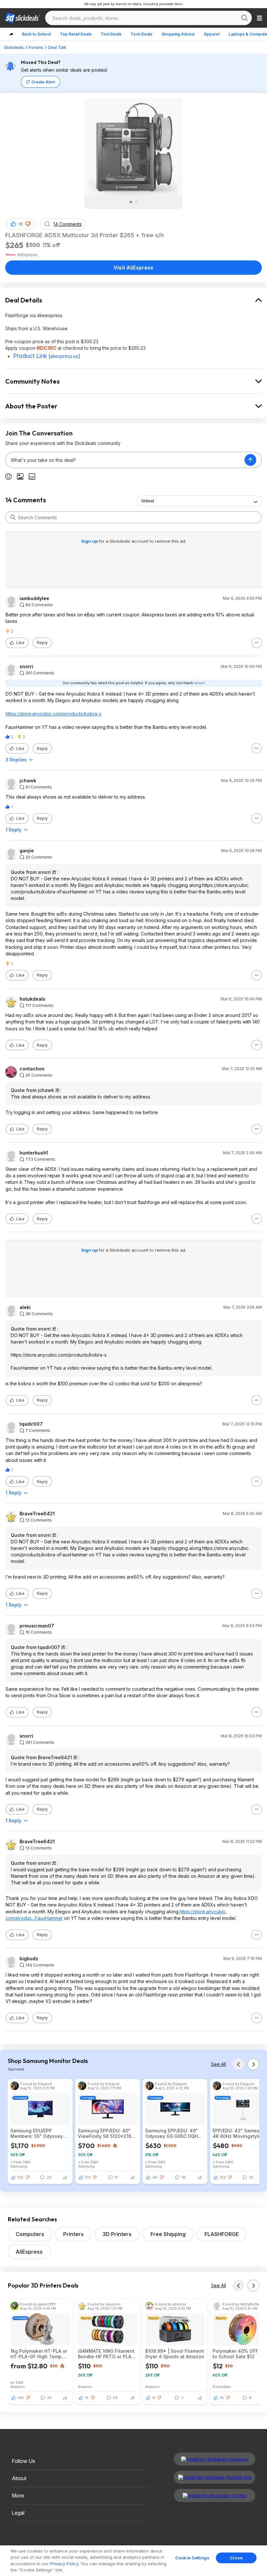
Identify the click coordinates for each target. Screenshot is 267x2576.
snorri (26, 667)
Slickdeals (14, 47)
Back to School (36, 34)
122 (21, 2177)
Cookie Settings (192, 2558)
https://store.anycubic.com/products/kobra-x (54, 714)
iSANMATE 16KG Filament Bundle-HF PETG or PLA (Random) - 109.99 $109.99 (106, 2354)
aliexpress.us (64, 356)
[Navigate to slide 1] (131, 202)
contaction (32, 1069)
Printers (73, 2234)
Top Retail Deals (76, 34)
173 (88, 2177)
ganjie (27, 851)
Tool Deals (111, 34)
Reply (42, 643)
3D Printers (117, 2234)
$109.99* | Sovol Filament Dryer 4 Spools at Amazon (175, 2354)
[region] (133, 2561)
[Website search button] (245, 18)
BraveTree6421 (37, 1514)
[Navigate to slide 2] (136, 202)
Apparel (212, 34)
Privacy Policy (64, 2564)
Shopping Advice (178, 34)
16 (21, 224)
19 (222, 2398)
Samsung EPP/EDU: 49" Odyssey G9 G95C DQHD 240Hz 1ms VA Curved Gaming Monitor (173, 2133)
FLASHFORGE (222, 2234)
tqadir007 (31, 1424)
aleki (25, 1307)
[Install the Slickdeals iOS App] (215, 2495)
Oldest (148, 501)
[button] (28, 224)
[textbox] (125, 460)
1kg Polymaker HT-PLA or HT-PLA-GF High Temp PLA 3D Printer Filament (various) (39, 2354)
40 (155, 2177)
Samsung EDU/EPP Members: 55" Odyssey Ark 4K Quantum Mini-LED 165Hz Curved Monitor (40, 2133)
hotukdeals (32, 999)
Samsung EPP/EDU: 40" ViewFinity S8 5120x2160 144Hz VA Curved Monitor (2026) (107, 2133)
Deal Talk (57, 47)
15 (87, 2398)
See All (218, 2064)
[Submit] (13, 517)
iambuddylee (34, 598)
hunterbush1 (34, 1153)
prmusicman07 (37, 1626)
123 (223, 2177)
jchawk (28, 781)
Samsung (19, 2166)
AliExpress (29, 2252)
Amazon (18, 2386)
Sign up (90, 541)
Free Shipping (168, 2234)
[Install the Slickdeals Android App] (215, 2477)
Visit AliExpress (133, 268)
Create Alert (43, 82)
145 (21, 2398)
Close (236, 2558)
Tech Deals (141, 34)
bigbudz (29, 1959)
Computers (30, 2234)
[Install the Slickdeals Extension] (215, 2459)
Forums (36, 47)
